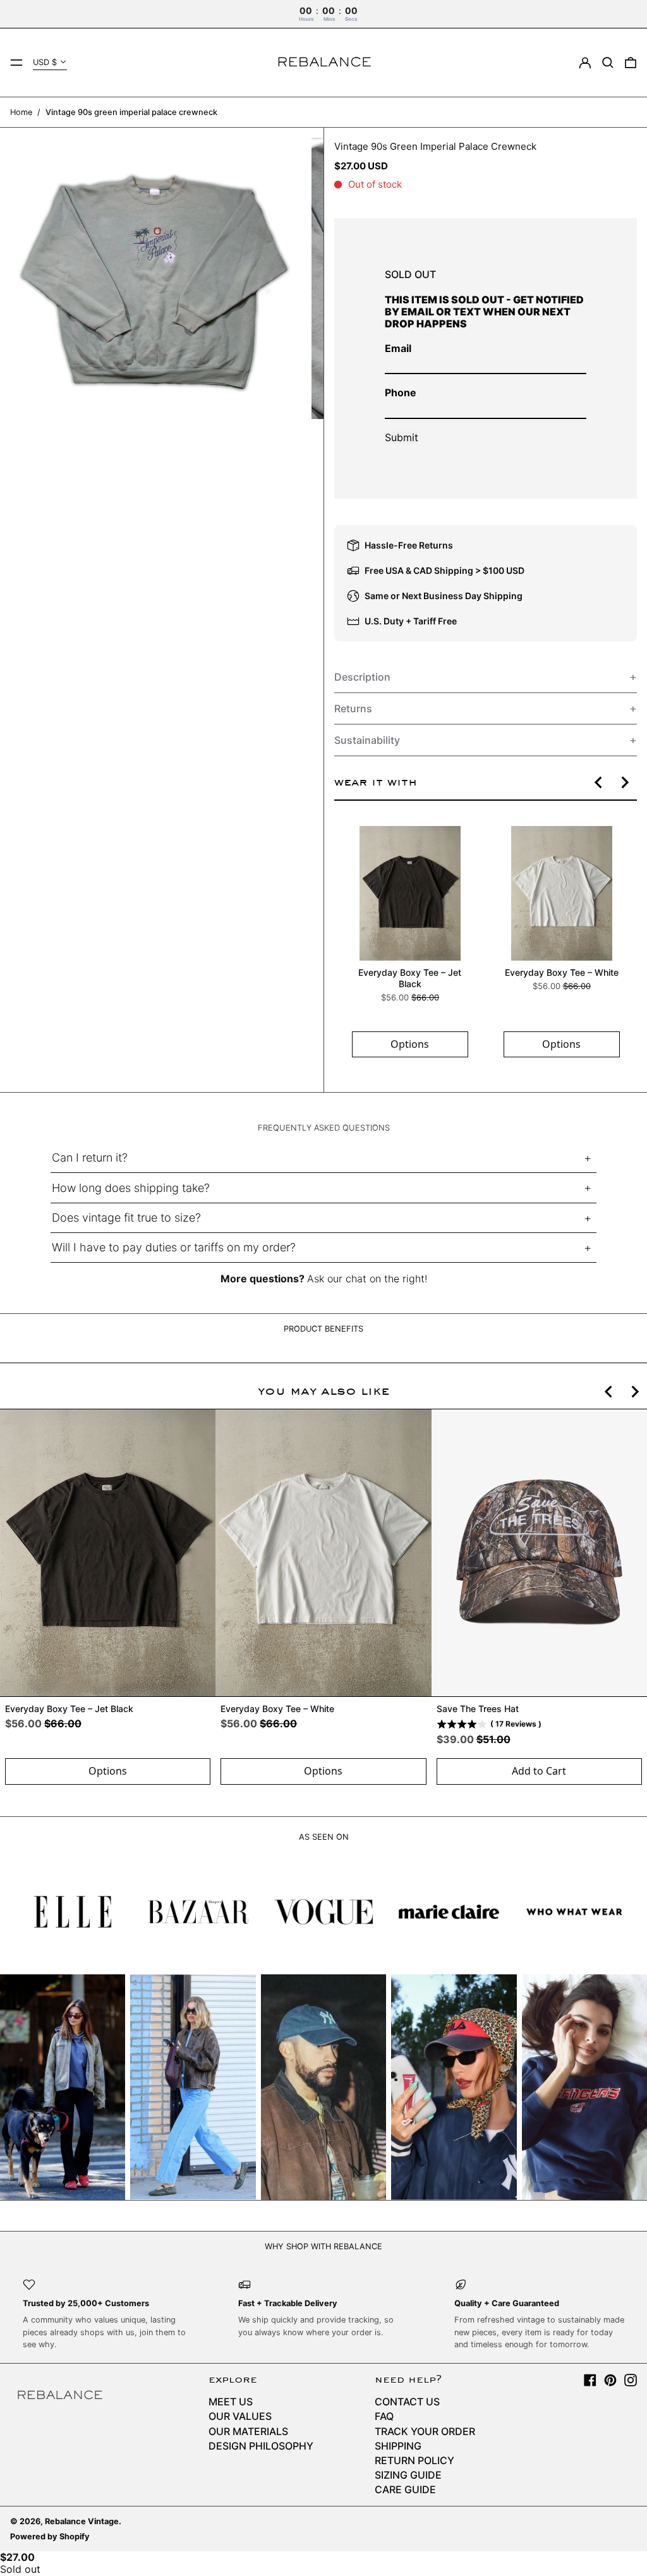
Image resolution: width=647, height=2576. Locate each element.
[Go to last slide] (599, 782)
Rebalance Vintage (82, 2521)
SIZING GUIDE (408, 2475)
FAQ (384, 2416)
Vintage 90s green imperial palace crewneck (131, 112)
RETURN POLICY (414, 2460)
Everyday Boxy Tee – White (561, 972)
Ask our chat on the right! (367, 1279)
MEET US (231, 2402)
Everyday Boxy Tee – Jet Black (410, 978)
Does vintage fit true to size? (126, 1218)
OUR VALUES (240, 2416)
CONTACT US (407, 2402)
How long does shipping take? (131, 1188)
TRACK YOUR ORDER (425, 2431)
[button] (608, 63)
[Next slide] (624, 782)
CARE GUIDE (405, 2489)
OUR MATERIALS (248, 2431)
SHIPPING (398, 2446)
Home (21, 112)
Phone (401, 392)
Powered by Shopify (50, 2537)
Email (398, 348)
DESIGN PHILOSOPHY (261, 2446)
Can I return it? (90, 1157)
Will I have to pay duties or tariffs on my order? (174, 1247)
